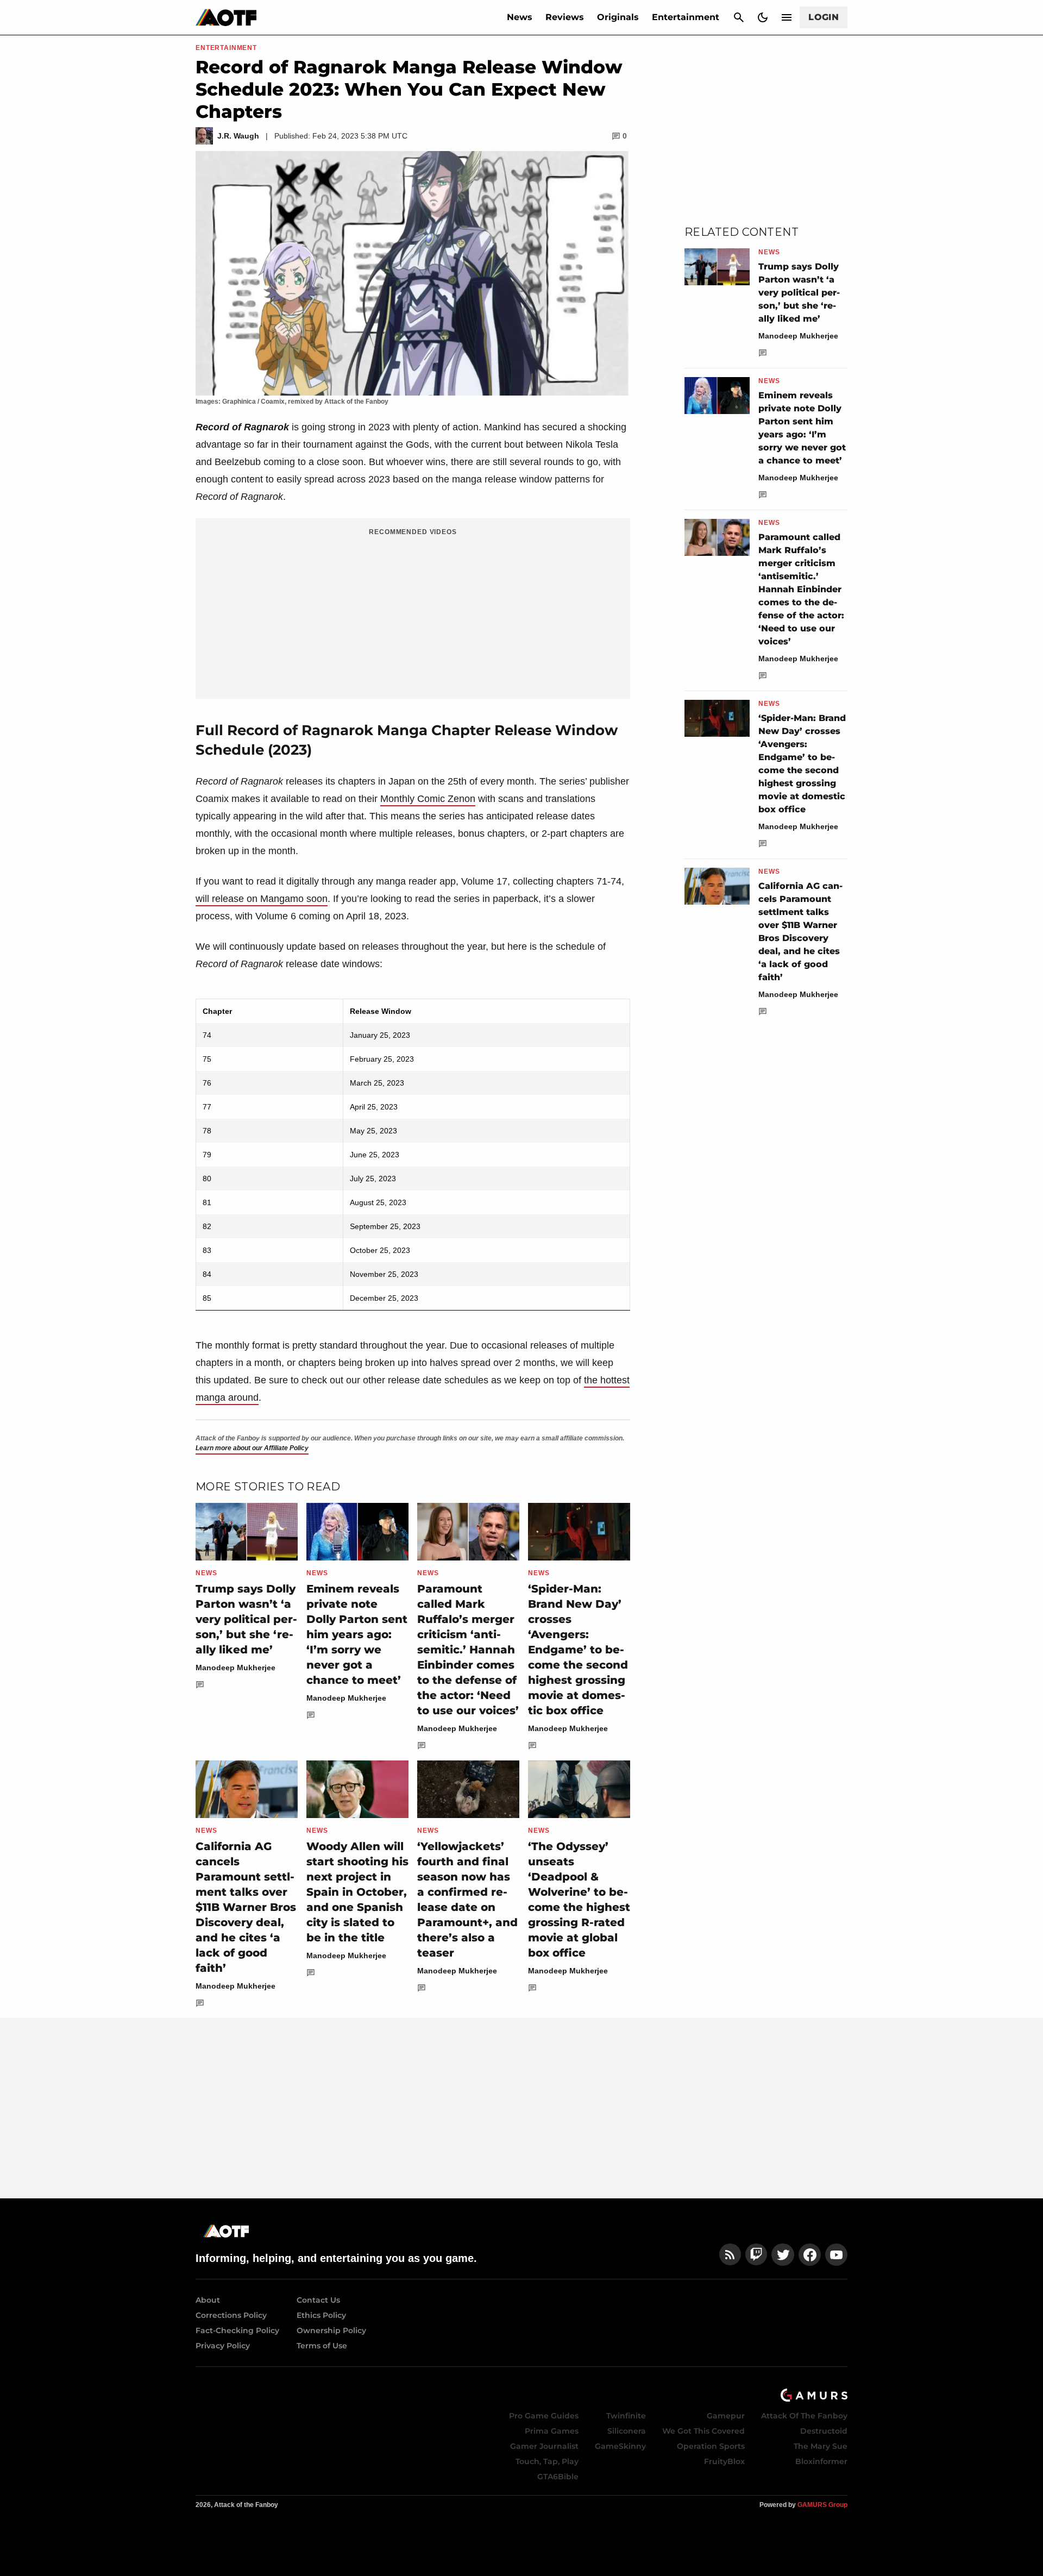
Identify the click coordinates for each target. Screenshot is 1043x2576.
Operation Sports (711, 2446)
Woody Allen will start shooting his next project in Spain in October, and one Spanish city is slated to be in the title (357, 1892)
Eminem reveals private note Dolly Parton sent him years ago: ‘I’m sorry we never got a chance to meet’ (357, 1634)
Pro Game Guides (544, 2416)
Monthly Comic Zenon (428, 799)
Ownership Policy (331, 2330)
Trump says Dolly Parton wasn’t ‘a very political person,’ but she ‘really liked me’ (246, 1619)
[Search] (739, 17)
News (520, 17)
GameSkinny (620, 2446)
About (208, 2300)
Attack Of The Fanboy (804, 2416)
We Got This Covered (703, 2431)
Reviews (565, 17)
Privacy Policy (223, 2346)
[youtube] (837, 2255)
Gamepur (726, 2416)
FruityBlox (724, 2461)
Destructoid (824, 2431)
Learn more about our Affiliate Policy (252, 1448)
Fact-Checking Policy (237, 2330)
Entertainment (686, 17)
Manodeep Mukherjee (235, 1668)
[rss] (730, 2255)
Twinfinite (626, 2416)
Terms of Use (322, 2346)
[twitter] (783, 2255)
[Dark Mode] (763, 17)
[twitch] (756, 2255)
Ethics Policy (321, 2315)
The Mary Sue (821, 2446)
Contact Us (318, 2300)
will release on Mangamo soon (262, 899)
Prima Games (552, 2431)
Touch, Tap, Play (547, 2461)
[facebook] (810, 2255)
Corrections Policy (231, 2315)
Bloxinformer (821, 2461)
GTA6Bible (558, 2477)
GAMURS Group (822, 2505)
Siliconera (627, 2431)
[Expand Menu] (787, 17)
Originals (618, 17)
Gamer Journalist (544, 2446)
